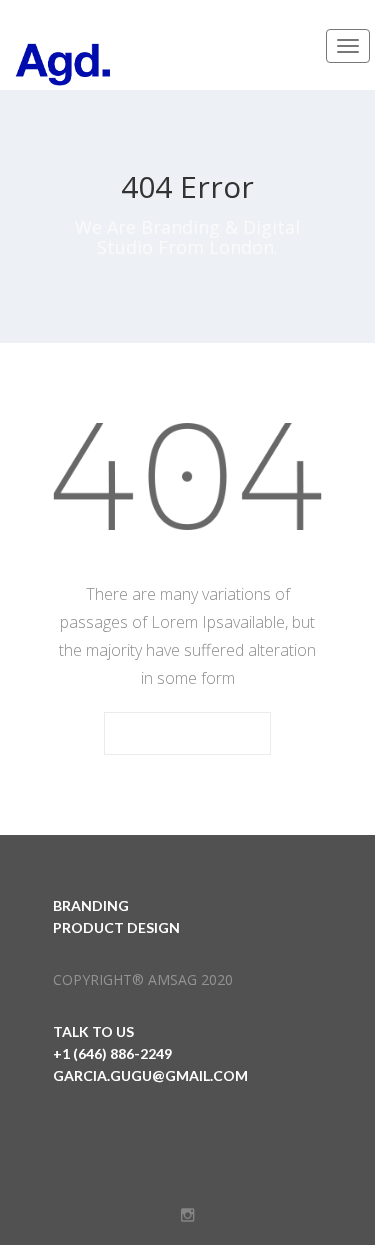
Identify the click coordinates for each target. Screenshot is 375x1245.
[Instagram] (187, 1215)
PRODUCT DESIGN (116, 927)
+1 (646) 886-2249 (112, 1053)
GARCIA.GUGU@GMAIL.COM (150, 1075)
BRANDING (91, 905)
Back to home (187, 734)
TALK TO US (93, 1031)
